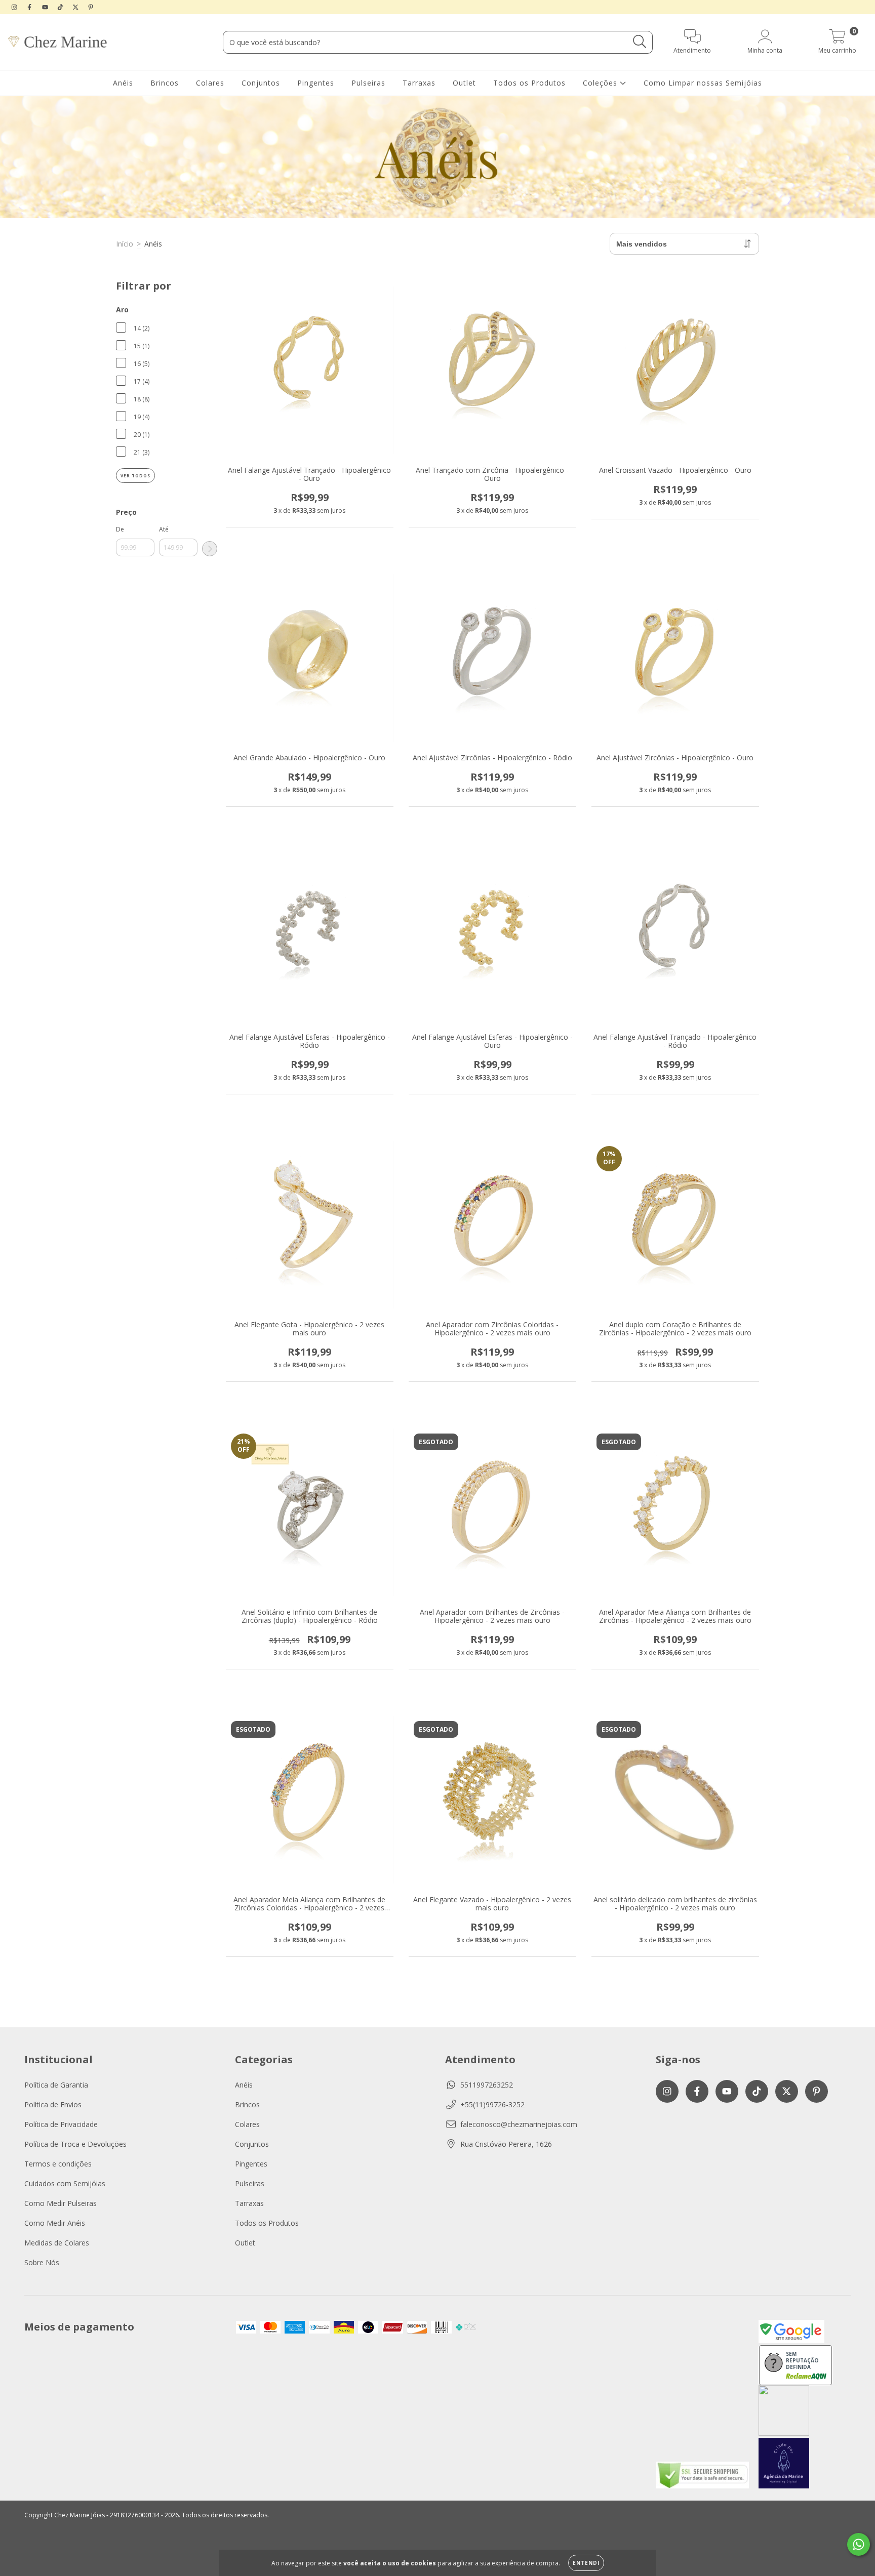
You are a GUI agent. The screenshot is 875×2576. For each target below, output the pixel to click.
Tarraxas (419, 83)
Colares (210, 83)
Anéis (123, 83)
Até (164, 529)
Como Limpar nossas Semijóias (703, 83)
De (120, 529)
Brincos (165, 83)
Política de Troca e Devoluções (75, 2144)
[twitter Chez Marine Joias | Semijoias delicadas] (76, 7)
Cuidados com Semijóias (65, 2183)
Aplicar (210, 549)
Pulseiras (368, 83)
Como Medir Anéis (55, 2223)
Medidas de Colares (57, 2243)
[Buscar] (640, 42)
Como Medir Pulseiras (61, 2203)
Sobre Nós (42, 2262)
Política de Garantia (56, 2085)
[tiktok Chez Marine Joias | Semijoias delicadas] (61, 7)
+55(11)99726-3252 (492, 2104)
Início (125, 244)
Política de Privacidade (61, 2124)
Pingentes (316, 83)
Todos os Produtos (529, 83)
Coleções (601, 83)
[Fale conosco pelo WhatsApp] (859, 2544)
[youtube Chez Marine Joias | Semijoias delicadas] (46, 7)
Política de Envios (53, 2104)
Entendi (586, 2563)
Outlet (464, 83)
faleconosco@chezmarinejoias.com (519, 2124)
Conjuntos (261, 83)
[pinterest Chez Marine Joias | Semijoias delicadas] (91, 7)
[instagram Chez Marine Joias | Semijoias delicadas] (15, 7)
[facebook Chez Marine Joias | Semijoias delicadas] (30, 7)
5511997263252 (487, 2085)
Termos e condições (58, 2164)
